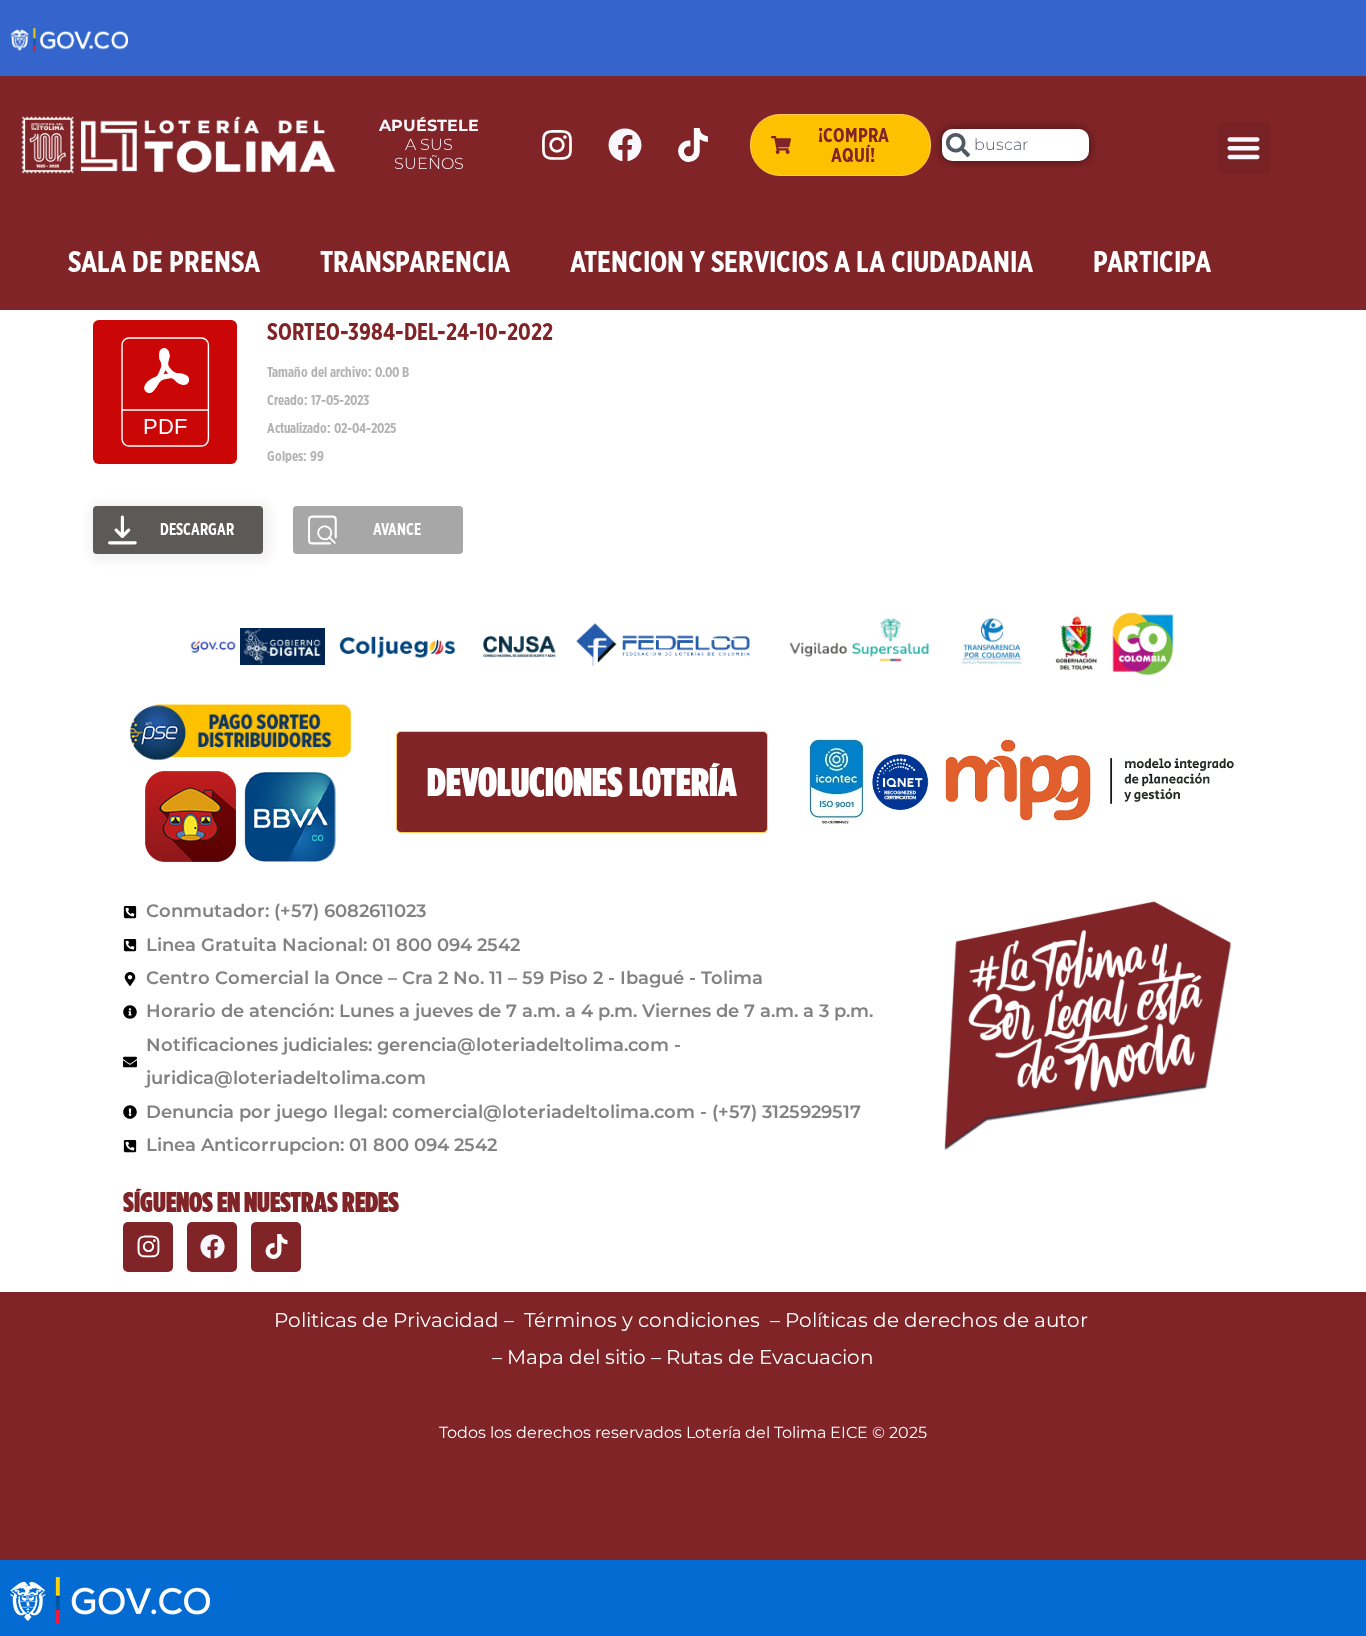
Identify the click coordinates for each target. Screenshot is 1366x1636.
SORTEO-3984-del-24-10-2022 (410, 331)
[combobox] (1015, 145)
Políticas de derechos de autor (939, 1320)
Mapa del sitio (579, 1357)
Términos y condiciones (642, 1320)
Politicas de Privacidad (386, 1320)
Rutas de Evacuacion (770, 1357)
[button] (1243, 148)
